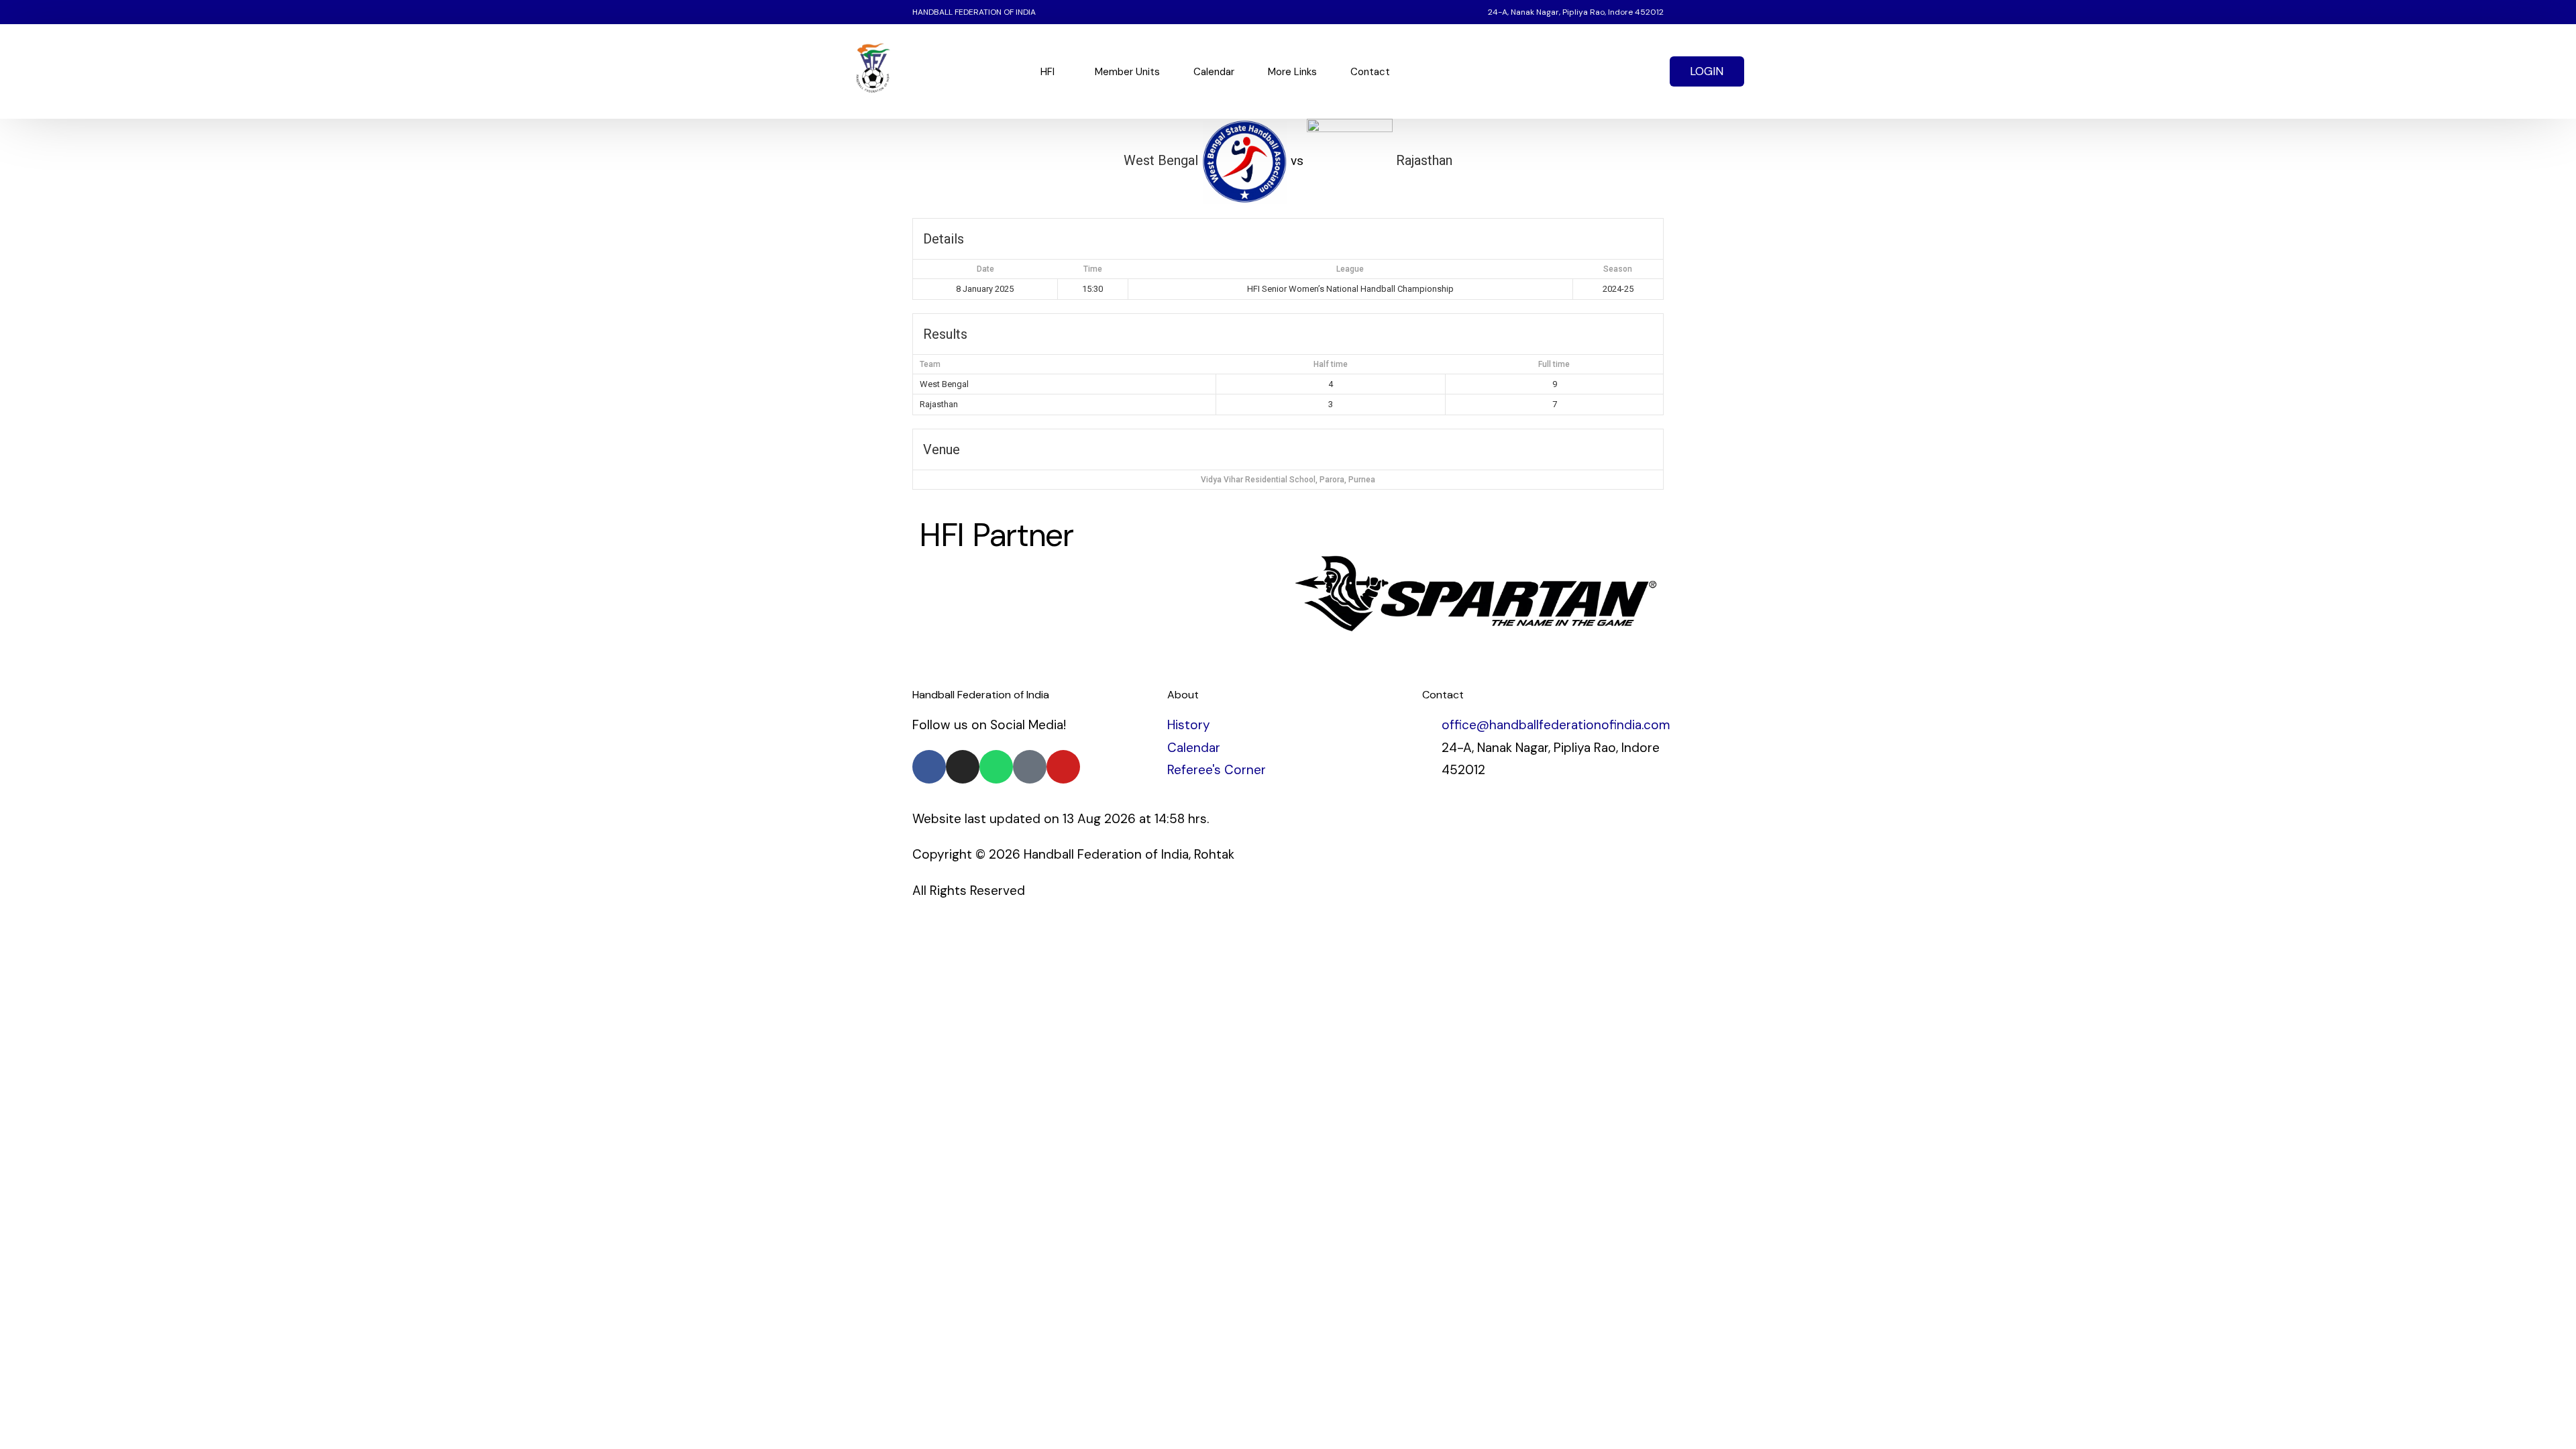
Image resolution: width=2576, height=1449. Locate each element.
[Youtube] (1596, 71)
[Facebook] (1550, 71)
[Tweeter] (1573, 71)
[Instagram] (1619, 71)
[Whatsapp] (1642, 71)
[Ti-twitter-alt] (1030, 767)
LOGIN (1707, 71)
